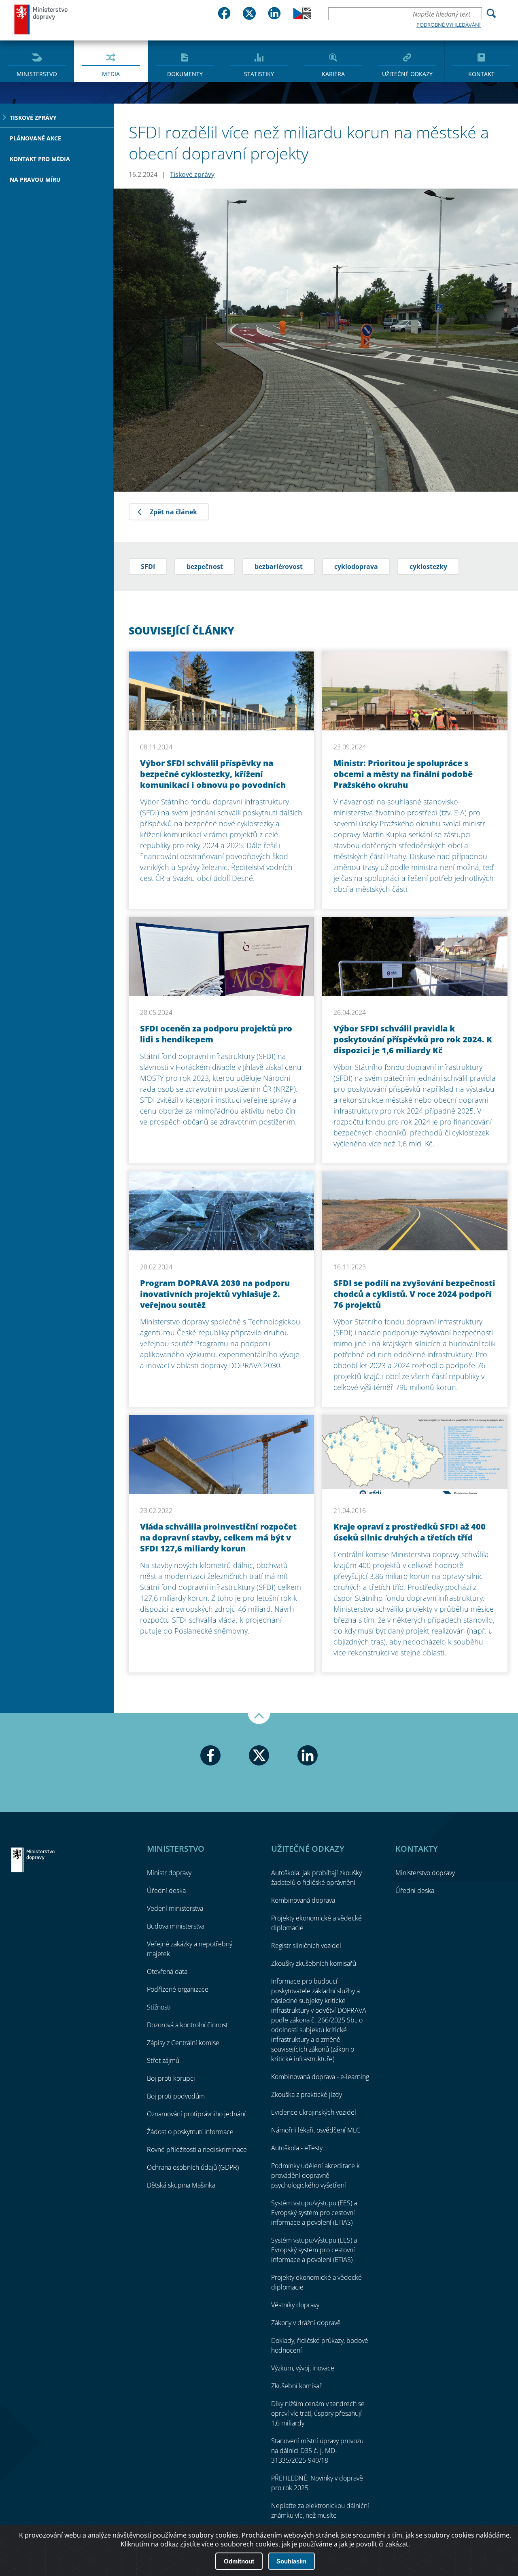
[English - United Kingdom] (302, 17)
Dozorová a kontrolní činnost (187, 2025)
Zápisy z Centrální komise (183, 2043)
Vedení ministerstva (175, 1908)
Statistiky (259, 74)
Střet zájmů (163, 2060)
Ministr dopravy (169, 1873)
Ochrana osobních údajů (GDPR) (193, 2167)
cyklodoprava (356, 567)
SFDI (148, 567)
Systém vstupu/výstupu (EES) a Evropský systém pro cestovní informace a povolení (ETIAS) (314, 2213)
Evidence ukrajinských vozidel (314, 2112)
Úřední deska (166, 1891)
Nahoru (259, 1719)
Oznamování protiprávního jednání (196, 2114)
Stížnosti (159, 2007)
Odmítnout (239, 2561)
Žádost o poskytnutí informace (190, 2132)
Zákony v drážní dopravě (306, 2323)
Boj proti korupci (171, 2078)
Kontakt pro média (40, 159)
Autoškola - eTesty (297, 2148)
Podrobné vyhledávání (449, 25)
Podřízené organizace (178, 1989)
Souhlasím (291, 2561)
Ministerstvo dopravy (41, 19)
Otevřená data (167, 1971)
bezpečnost (205, 567)
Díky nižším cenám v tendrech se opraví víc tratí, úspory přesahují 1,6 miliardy (318, 2413)
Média (111, 74)
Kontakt (481, 74)
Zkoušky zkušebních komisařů (314, 1963)
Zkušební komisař (296, 2386)
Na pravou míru (35, 179)
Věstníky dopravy (295, 2305)
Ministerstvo (37, 74)
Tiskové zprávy (33, 118)
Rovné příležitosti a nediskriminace (197, 2149)
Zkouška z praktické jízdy (307, 2094)
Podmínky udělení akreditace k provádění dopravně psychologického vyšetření (315, 2175)
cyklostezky (428, 567)
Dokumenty (185, 74)
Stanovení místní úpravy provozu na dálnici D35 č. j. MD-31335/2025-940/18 (317, 2451)
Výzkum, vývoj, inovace (303, 2368)
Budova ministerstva (176, 1926)
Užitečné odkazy (407, 74)
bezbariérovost (279, 567)
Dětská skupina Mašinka (181, 2185)
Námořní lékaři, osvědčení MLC (316, 2130)
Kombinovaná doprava (303, 1900)
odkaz (169, 2544)
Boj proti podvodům (176, 2096)
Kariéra (333, 74)
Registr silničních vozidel (306, 1946)
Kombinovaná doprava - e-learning (320, 2077)
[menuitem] (37, 61)
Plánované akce (35, 138)
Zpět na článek (173, 512)
